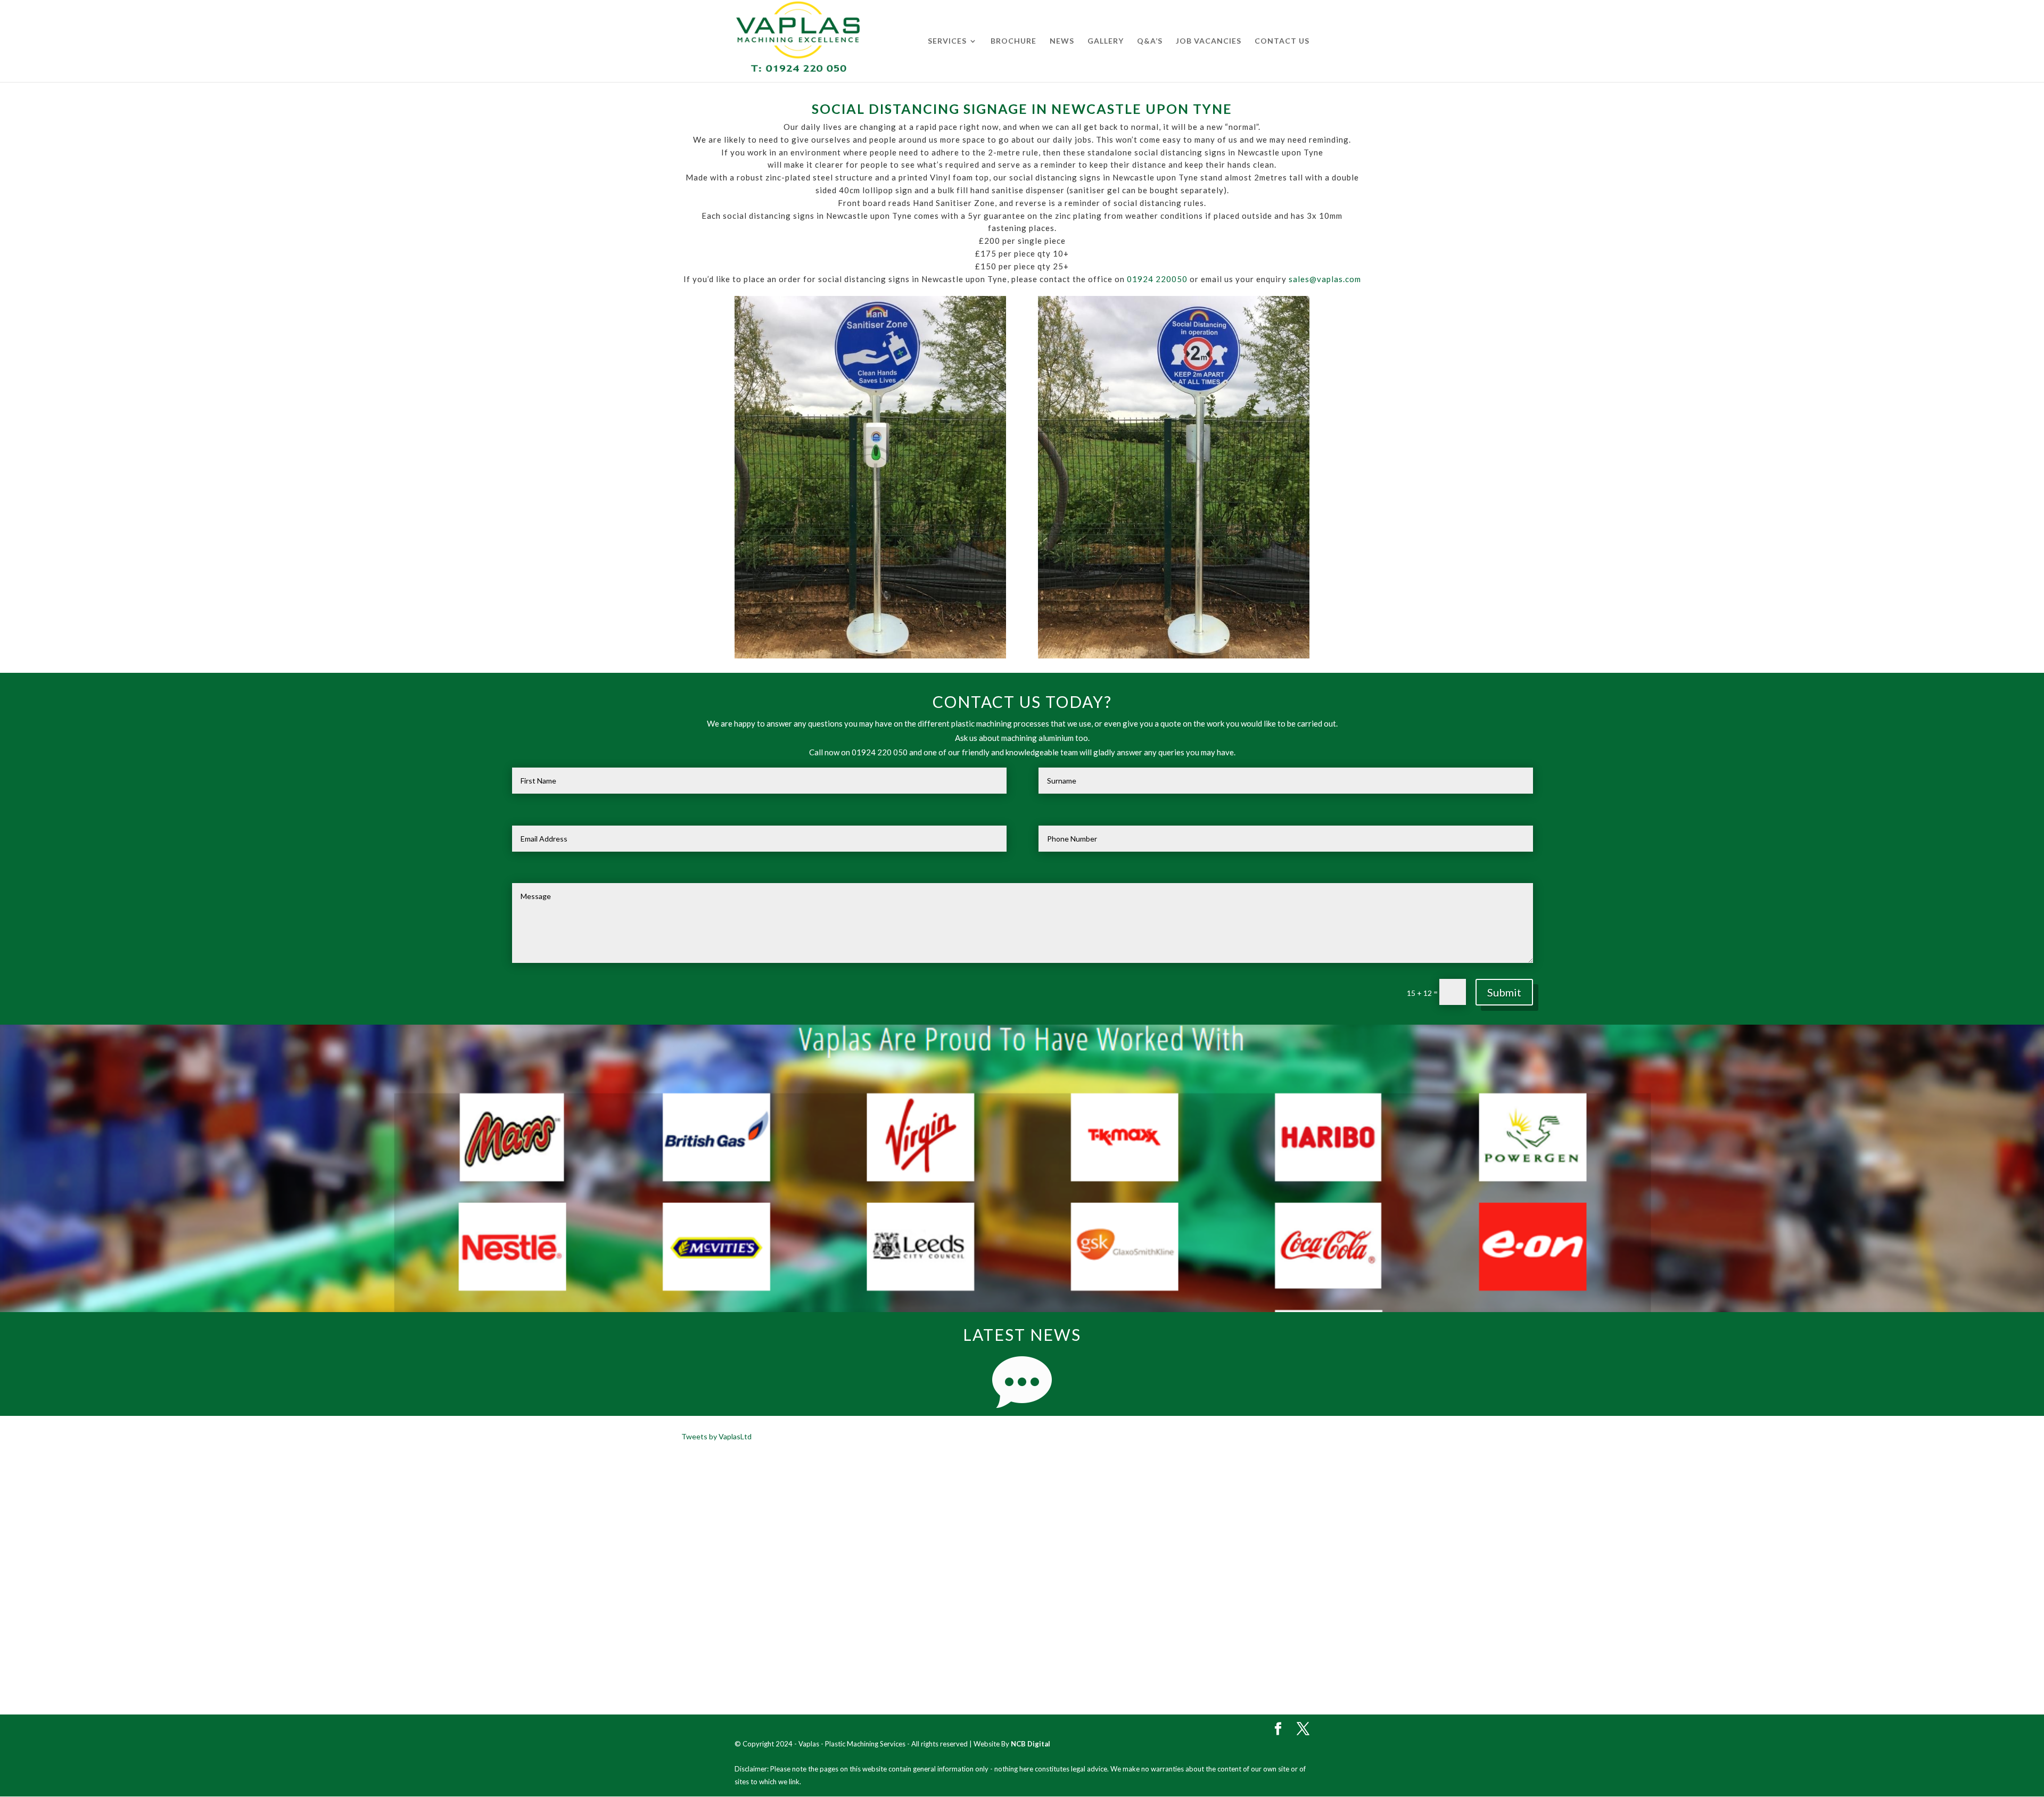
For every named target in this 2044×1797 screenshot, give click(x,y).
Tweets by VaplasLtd (716, 1436)
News (1062, 41)
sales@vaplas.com (1325, 279)
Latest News (1022, 1334)
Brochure (1013, 41)
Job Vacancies (1209, 41)
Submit (1504, 992)
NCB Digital (1031, 1744)
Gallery (1106, 41)
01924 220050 (1157, 279)
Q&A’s (1150, 41)
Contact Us (1282, 41)
